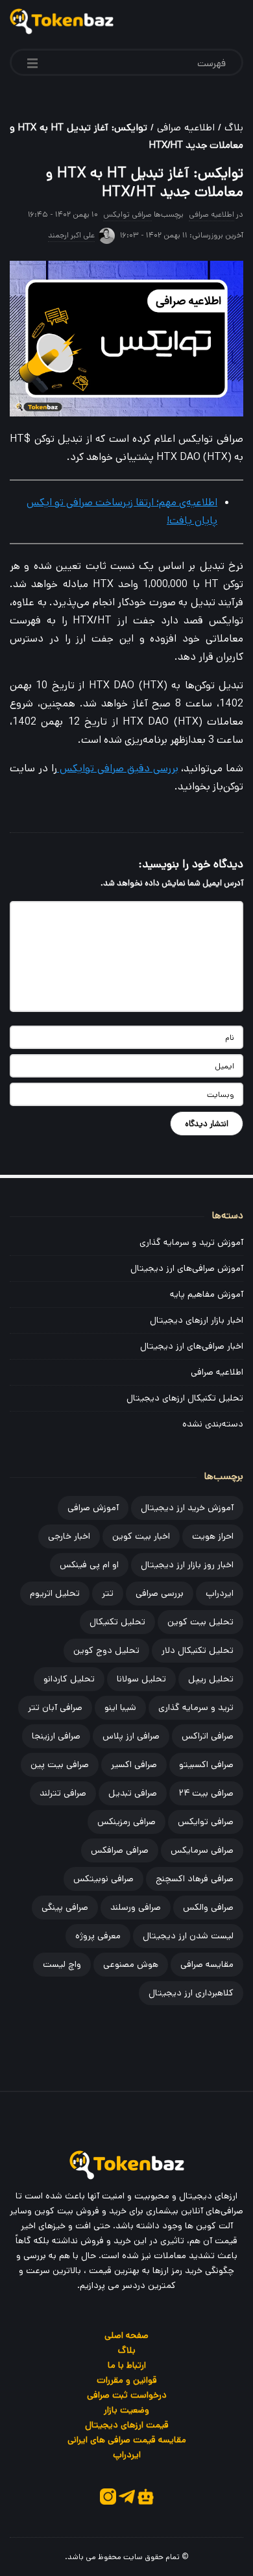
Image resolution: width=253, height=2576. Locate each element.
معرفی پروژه (98, 1936)
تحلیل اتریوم (55, 1593)
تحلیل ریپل (211, 1679)
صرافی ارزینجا (56, 1736)
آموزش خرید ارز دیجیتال (187, 1508)
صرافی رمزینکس (126, 1822)
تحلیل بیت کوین (200, 1622)
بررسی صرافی (160, 1593)
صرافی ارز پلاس (131, 1736)
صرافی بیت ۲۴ (206, 1793)
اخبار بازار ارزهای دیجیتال (197, 1320)
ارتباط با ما (127, 2365)
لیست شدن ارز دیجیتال (188, 1936)
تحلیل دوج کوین (106, 1650)
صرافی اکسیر (134, 1764)
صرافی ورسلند (136, 1907)
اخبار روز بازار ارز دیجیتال (187, 1565)
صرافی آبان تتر (55, 1707)
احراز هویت (213, 1536)
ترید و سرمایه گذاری (196, 1707)
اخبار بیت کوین (141, 1536)
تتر (108, 1593)
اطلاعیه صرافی (186, 127)
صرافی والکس (208, 1907)
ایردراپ (220, 1593)
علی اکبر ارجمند (71, 235)
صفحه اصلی (126, 2335)
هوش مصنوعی (131, 1964)
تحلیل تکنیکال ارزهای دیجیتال (185, 1398)
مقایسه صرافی (207, 1964)
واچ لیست (62, 1964)
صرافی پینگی (65, 1907)
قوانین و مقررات (127, 2380)
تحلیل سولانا (141, 1679)
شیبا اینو (120, 1707)
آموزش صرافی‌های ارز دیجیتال (187, 1268)
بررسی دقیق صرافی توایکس (118, 768)
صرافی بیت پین (60, 1764)
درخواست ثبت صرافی (127, 2395)
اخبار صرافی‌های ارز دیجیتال (192, 1346)
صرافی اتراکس (208, 1736)
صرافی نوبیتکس (103, 1879)
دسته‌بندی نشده (213, 1424)
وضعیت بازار (126, 2410)
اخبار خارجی (69, 1536)
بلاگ (234, 127)
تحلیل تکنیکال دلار (198, 1650)
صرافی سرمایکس (202, 1850)
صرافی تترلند (63, 1793)
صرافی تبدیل (133, 1793)
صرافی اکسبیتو (206, 1764)
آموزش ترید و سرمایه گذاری (191, 1242)
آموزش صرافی (93, 1508)
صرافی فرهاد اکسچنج (195, 1879)
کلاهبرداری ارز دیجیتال (191, 1993)
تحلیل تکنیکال (117, 1622)
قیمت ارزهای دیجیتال (127, 2425)
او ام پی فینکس (89, 1565)
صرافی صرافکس (120, 1850)
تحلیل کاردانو (69, 1679)
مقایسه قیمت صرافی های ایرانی (127, 2440)
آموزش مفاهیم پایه (207, 1294)
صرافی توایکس (127, 214)
